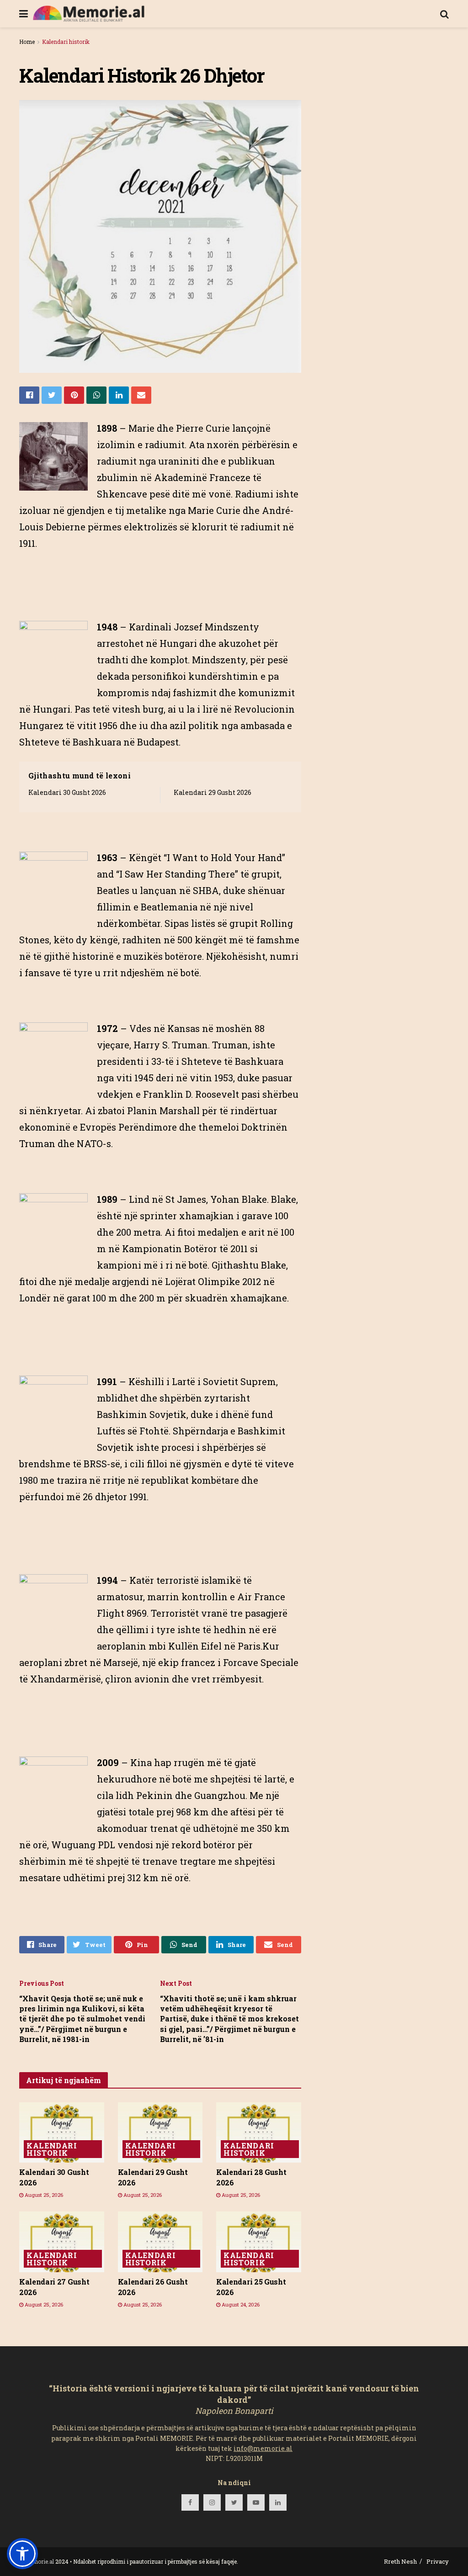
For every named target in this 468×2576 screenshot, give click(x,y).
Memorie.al (39, 2561)
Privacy (438, 2561)
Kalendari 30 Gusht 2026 (67, 792)
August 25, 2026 (43, 2195)
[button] (22, 2554)
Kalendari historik (66, 42)
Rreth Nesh (400, 2561)
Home (27, 42)
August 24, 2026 (240, 2304)
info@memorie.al (263, 2448)
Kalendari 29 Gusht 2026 (213, 792)
